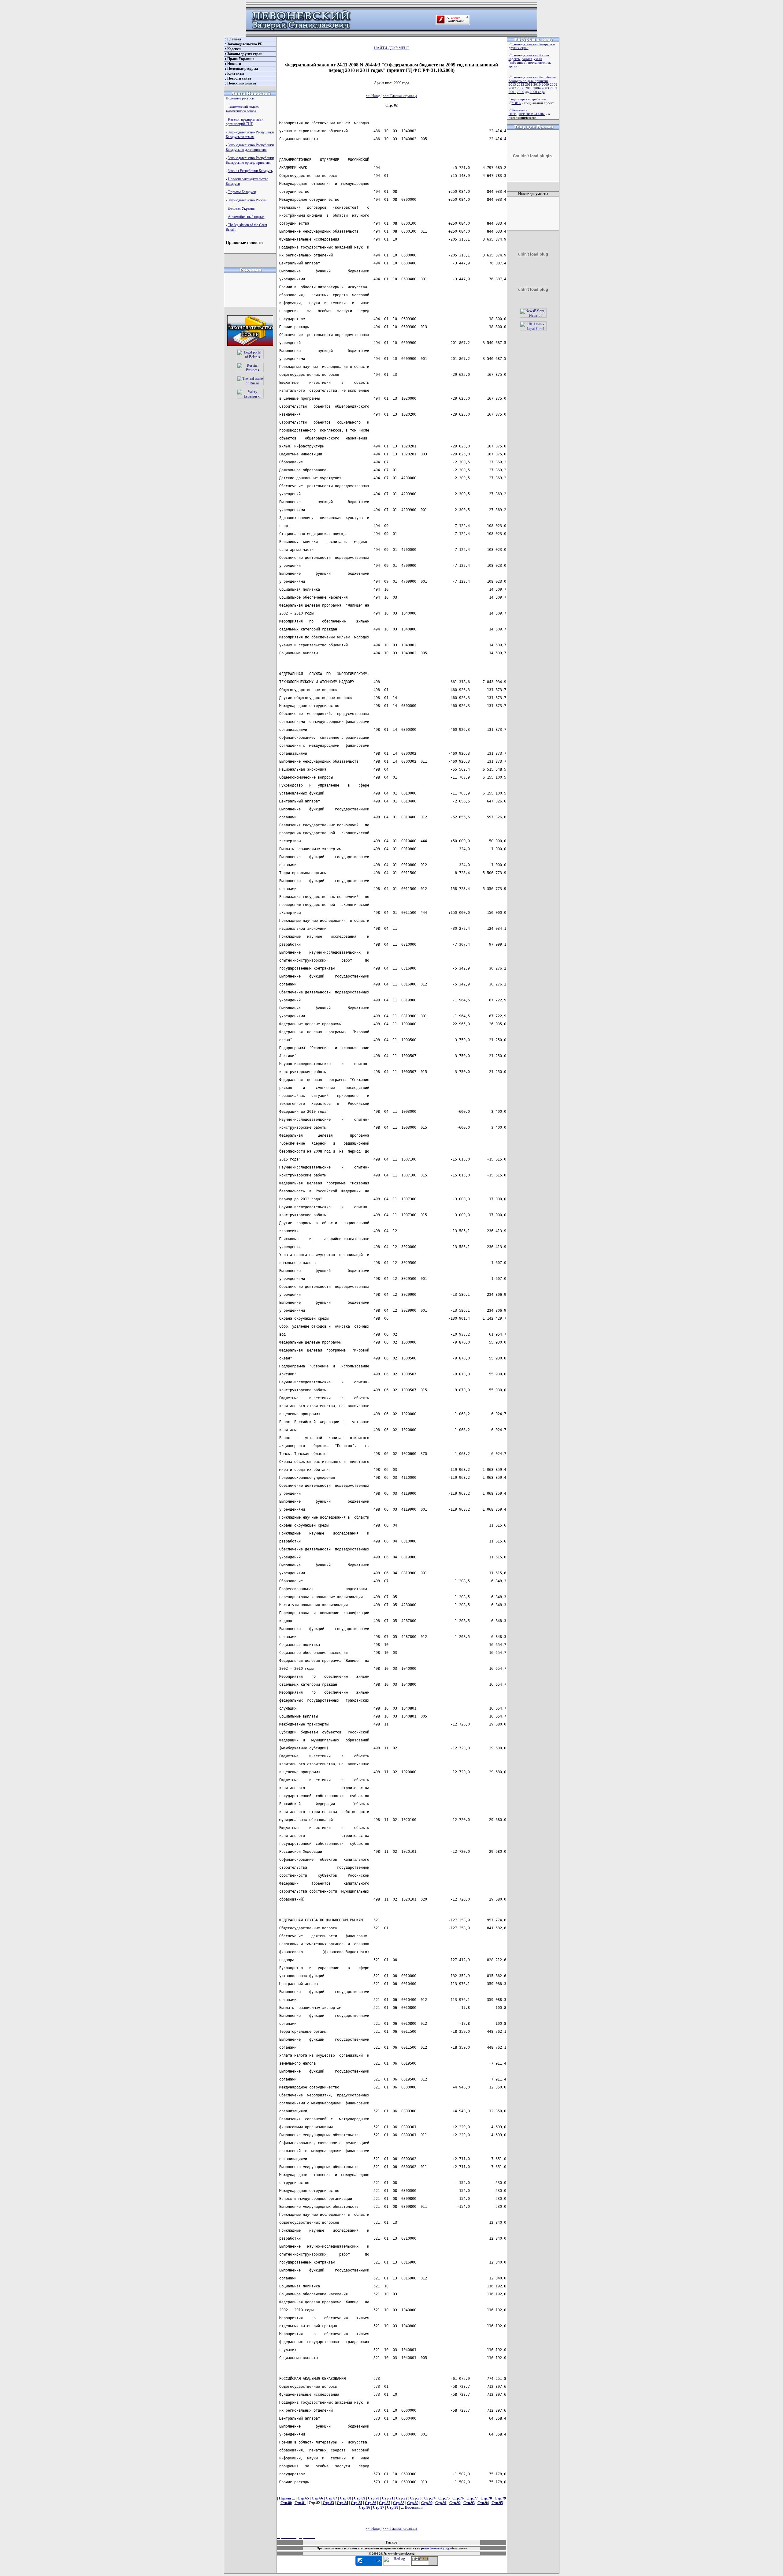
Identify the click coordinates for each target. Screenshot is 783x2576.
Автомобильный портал (246, 217)
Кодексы (234, 49)
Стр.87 (385, 2503)
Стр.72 (402, 2498)
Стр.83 (328, 2503)
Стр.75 (444, 2498)
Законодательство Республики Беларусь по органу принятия (250, 160)
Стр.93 (469, 2503)
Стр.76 (458, 2498)
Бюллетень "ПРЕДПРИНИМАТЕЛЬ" (527, 112)
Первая (285, 2498)
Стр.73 (416, 2498)
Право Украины (241, 59)
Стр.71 (388, 2498)
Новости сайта (239, 78)
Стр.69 (360, 2498)
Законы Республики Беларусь (250, 171)
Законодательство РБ (245, 44)
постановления (539, 62)
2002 (554, 88)
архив (513, 66)
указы (538, 59)
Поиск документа (242, 83)
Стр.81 (300, 2503)
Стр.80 (286, 2503)
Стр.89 (413, 2503)
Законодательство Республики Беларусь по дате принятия (250, 147)
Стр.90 (427, 2503)
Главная (234, 39)
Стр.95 (497, 2503)
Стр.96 (364, 2507)
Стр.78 (486, 2498)
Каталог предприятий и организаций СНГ (245, 122)
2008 (554, 84)
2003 (545, 88)
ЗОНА (516, 103)
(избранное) (518, 62)
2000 (521, 92)
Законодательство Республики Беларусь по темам (250, 135)
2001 (512, 92)
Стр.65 (303, 2498)
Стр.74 (430, 2498)
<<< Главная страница (400, 96)
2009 (545, 84)
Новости (234, 64)
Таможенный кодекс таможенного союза (242, 109)
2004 (537, 88)
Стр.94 (483, 2503)
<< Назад (373, 96)
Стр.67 (331, 2498)
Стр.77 (472, 2498)
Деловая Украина (241, 208)
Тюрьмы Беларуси (242, 192)
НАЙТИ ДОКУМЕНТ (391, 48)
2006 (521, 88)
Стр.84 (342, 2503)
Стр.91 (441, 2503)
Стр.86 (371, 2503)
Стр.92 (455, 2503)
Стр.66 (317, 2498)
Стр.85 (356, 2503)
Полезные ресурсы (243, 69)
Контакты (236, 73)
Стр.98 (393, 2507)
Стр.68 (345, 2498)
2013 (512, 84)
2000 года (537, 92)
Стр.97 (379, 2507)
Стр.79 (500, 2498)
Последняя (414, 2507)
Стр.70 (374, 2498)
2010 (537, 84)
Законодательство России (247, 200)
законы (527, 59)
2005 (529, 88)
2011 (529, 84)
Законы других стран (245, 54)
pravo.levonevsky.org (435, 2548)
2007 (512, 88)
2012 (521, 84)
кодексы (514, 59)
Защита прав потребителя (527, 99)
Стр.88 (399, 2503)
